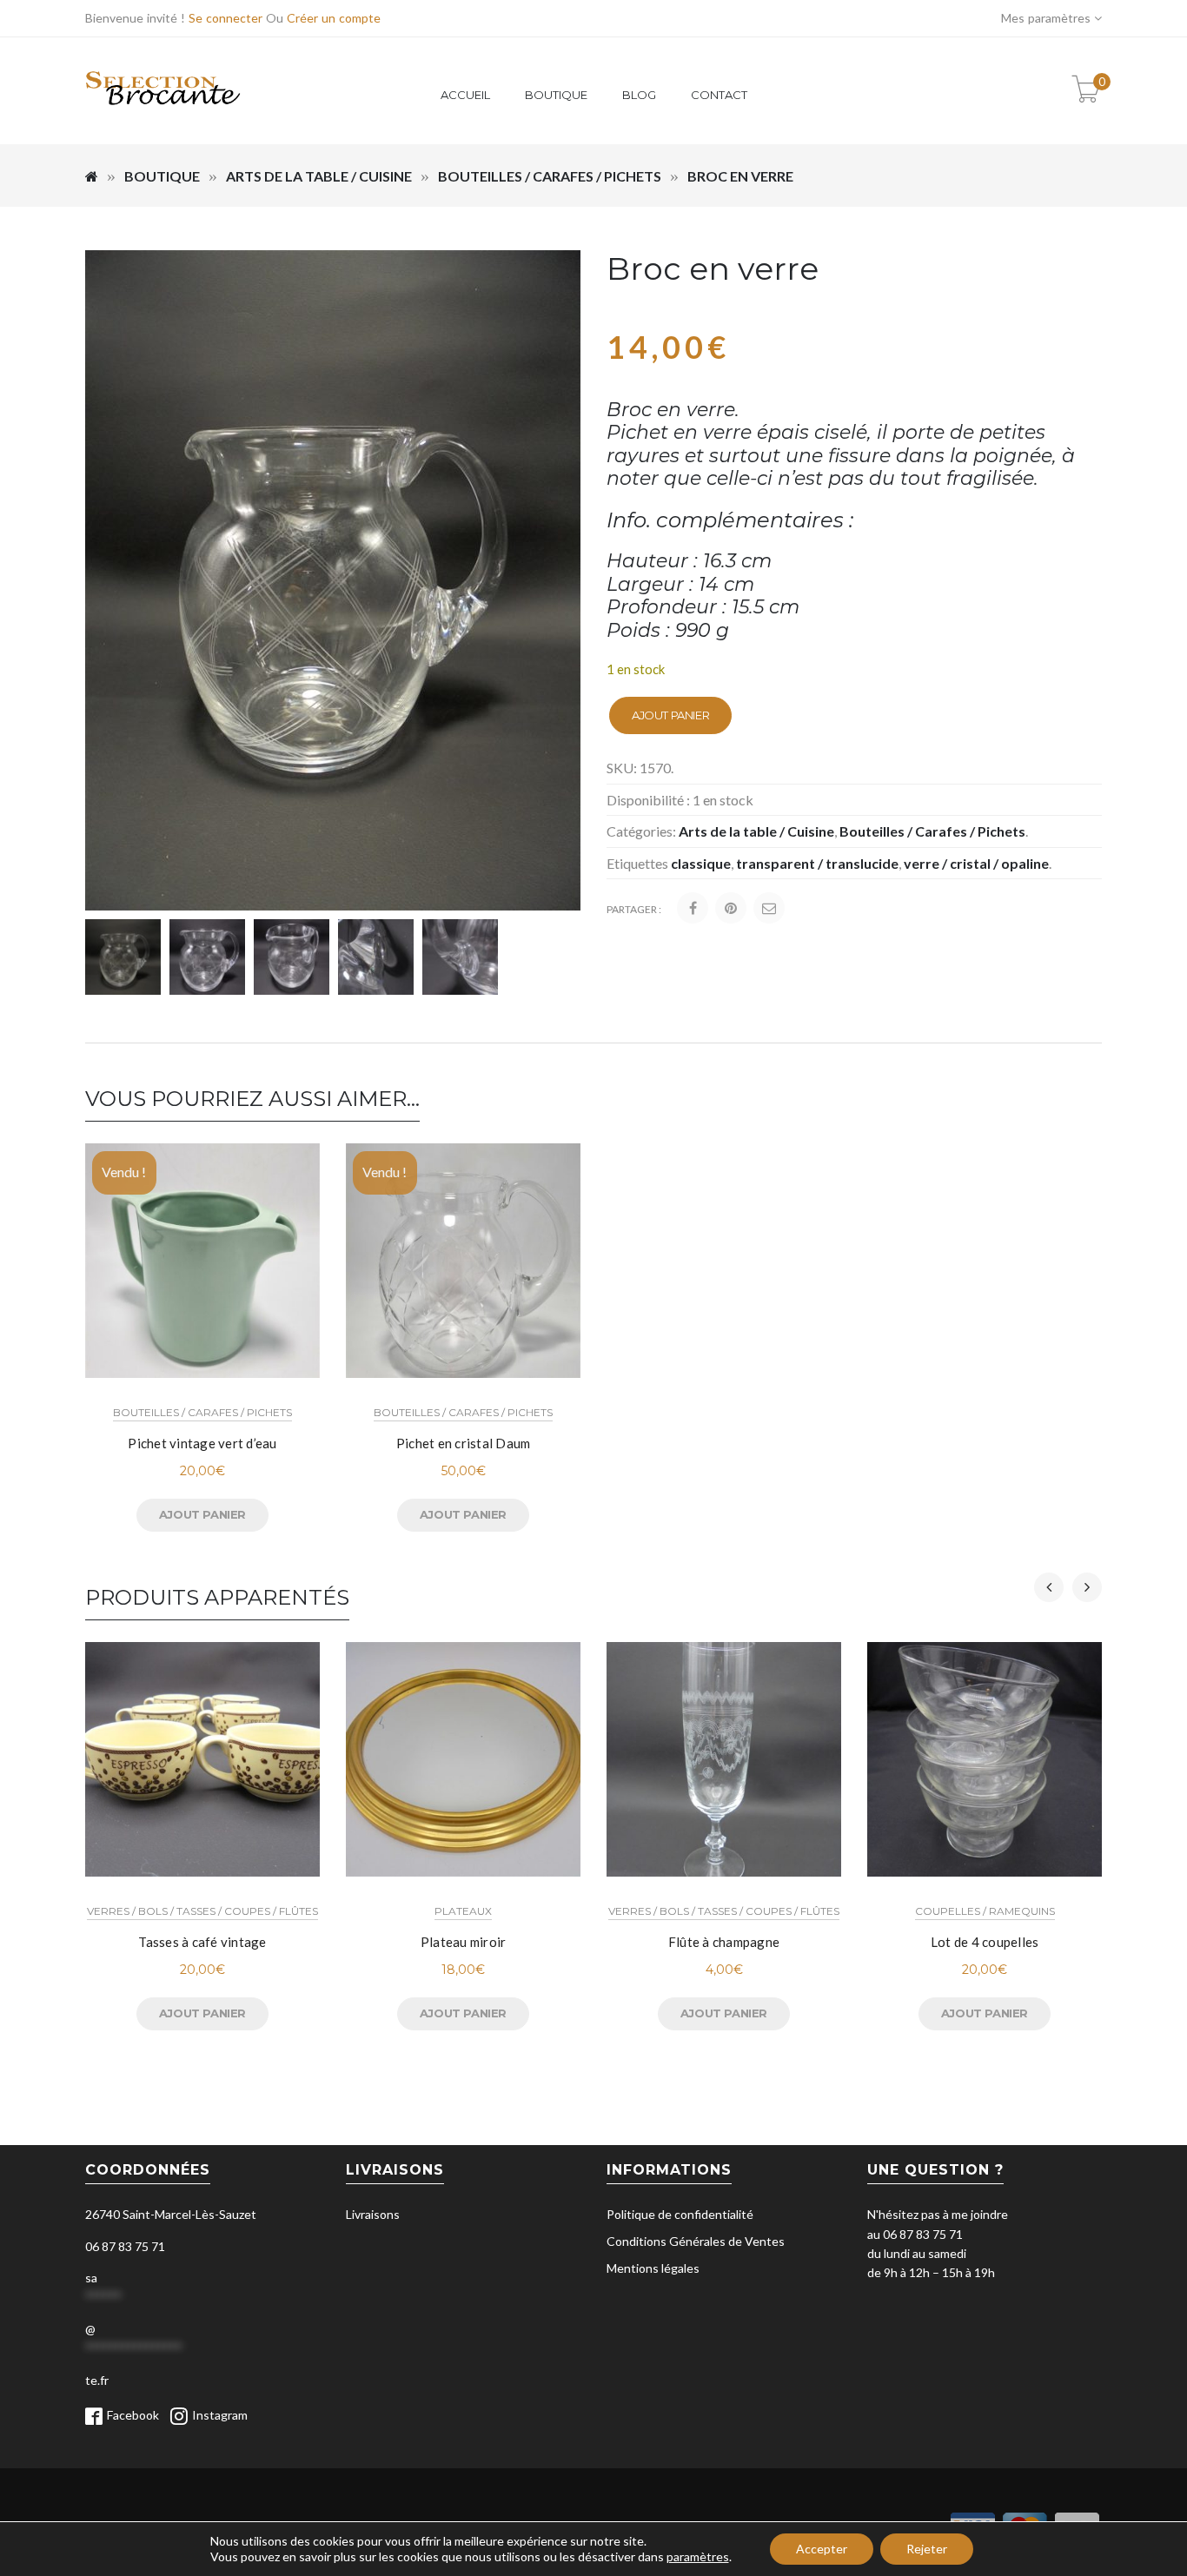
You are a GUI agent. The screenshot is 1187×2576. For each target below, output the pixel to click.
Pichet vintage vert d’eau (202, 1443)
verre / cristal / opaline (976, 863)
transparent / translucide (817, 863)
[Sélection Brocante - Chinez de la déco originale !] (163, 115)
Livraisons (373, 2214)
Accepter (822, 2549)
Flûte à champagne (724, 1942)
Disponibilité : (648, 800)
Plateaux (463, 1911)
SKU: (622, 768)
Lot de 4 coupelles (985, 1942)
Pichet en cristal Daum (464, 1443)
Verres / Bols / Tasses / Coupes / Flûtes (202, 1911)
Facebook (133, 2415)
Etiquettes (637, 863)
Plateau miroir (464, 1942)
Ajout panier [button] (202, 2013)
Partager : (634, 909)
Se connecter (225, 18)
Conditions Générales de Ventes (696, 2241)
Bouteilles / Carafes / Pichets (550, 176)
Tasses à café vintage (202, 1942)
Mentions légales (653, 2268)
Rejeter (927, 2549)
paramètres (698, 2556)
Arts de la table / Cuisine (319, 176)
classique (701, 863)
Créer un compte (334, 18)
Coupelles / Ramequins (985, 1911)
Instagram (220, 2415)
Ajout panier (670, 715)
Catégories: (641, 831)
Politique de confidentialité (680, 2214)
